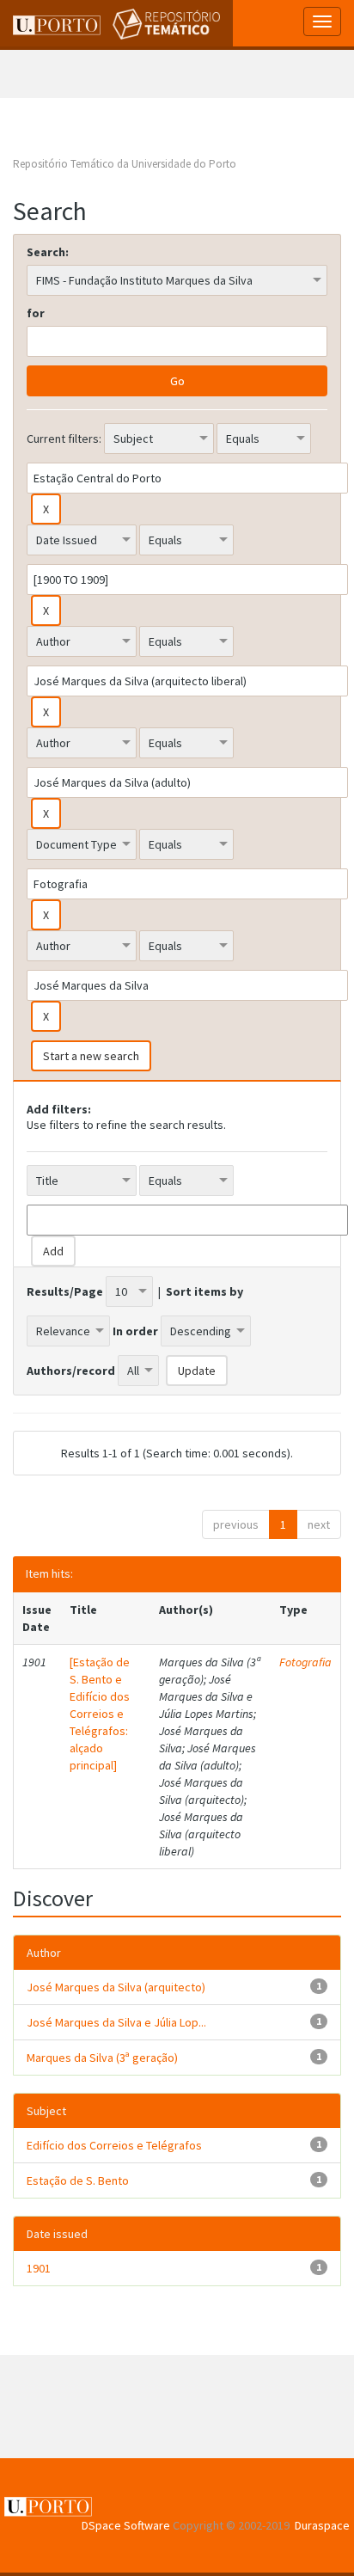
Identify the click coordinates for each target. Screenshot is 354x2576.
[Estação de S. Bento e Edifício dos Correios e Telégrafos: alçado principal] (100, 1714)
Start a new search (91, 1056)
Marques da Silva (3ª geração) (102, 2058)
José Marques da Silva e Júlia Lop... (116, 2022)
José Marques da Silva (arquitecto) (116, 1987)
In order (135, 1331)
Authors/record (71, 1371)
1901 (39, 2268)
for (36, 313)
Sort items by (204, 1291)
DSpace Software (126, 2525)
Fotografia (305, 1662)
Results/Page (65, 1291)
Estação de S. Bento (78, 2180)
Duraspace (322, 2525)
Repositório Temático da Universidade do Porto (125, 164)
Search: (48, 252)
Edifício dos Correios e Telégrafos (114, 2145)
